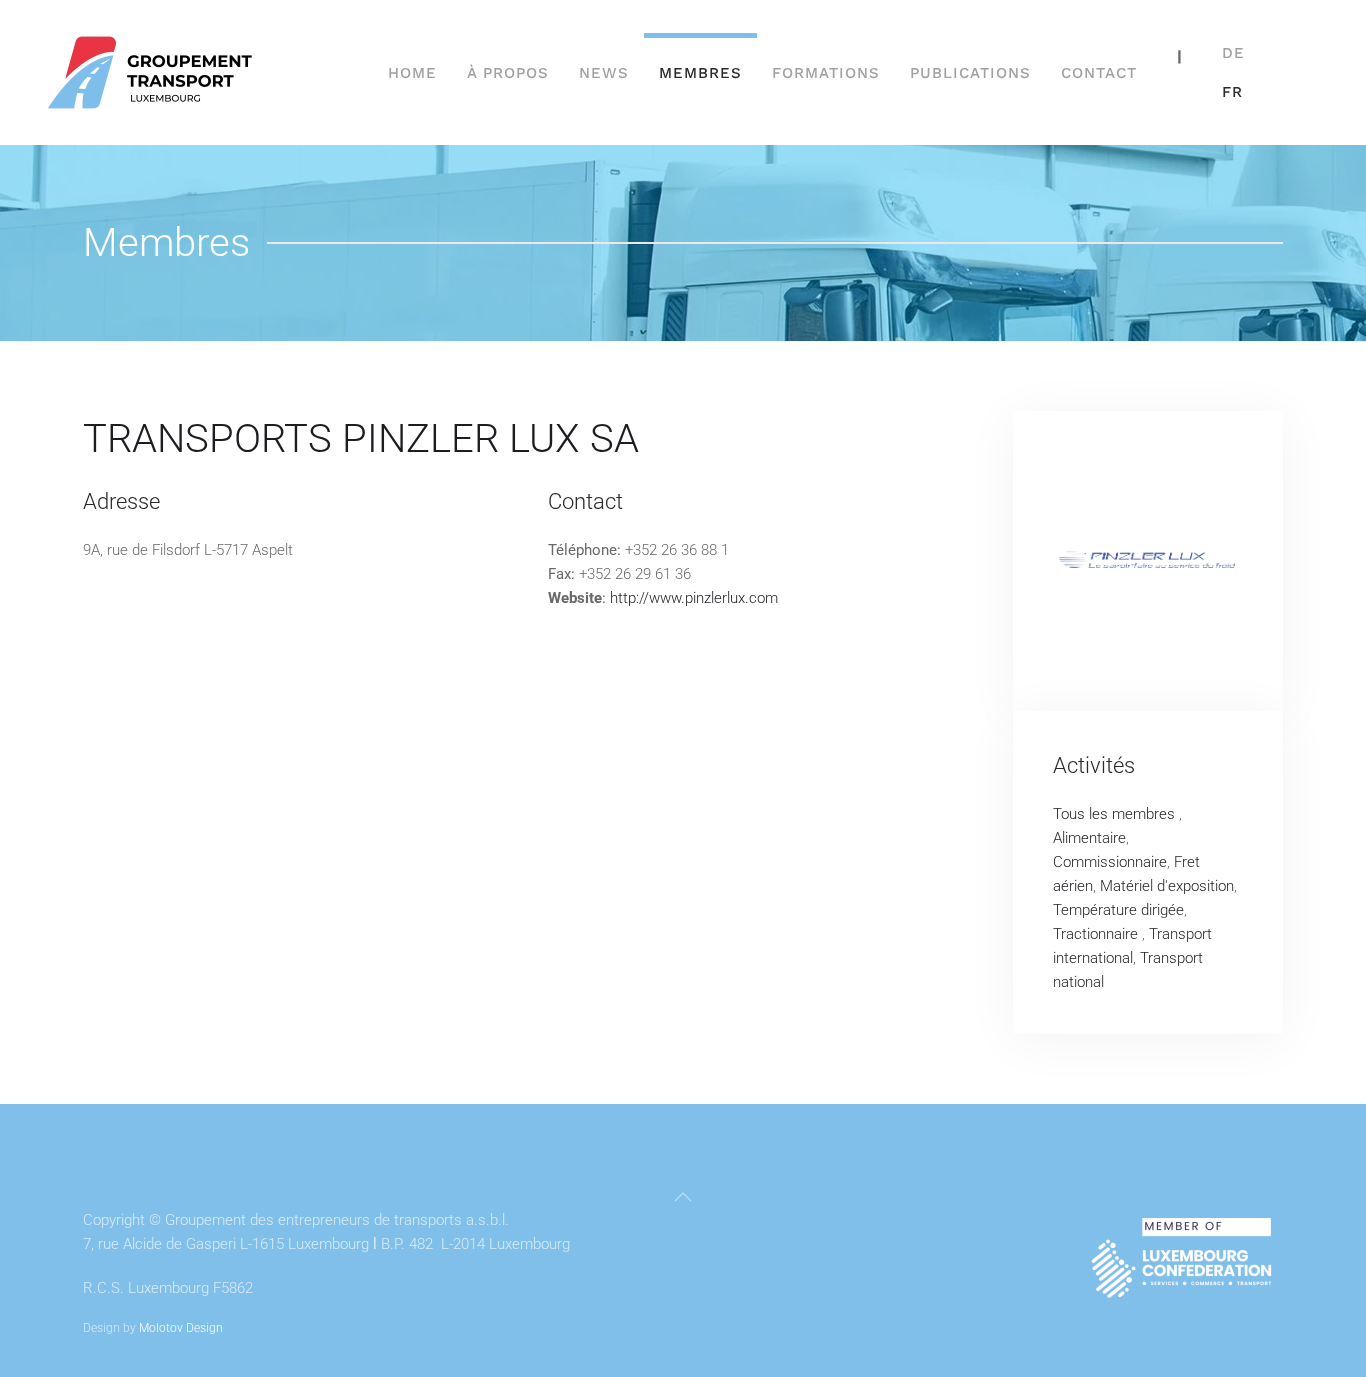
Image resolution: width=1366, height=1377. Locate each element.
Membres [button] (700, 73)
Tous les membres (1116, 814)
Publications (970, 73)
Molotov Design (181, 1328)
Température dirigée (1118, 910)
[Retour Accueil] (153, 72)
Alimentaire (1089, 838)
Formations (826, 73)
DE (1233, 53)
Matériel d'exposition (1167, 886)
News (604, 73)
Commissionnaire (1110, 862)
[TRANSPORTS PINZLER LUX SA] (1148, 561)
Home (412, 73)
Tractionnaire (1097, 934)
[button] (683, 1197)
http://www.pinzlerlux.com (694, 598)
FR (1232, 92)
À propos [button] (508, 73)
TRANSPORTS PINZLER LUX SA (361, 438)
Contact (1099, 73)
